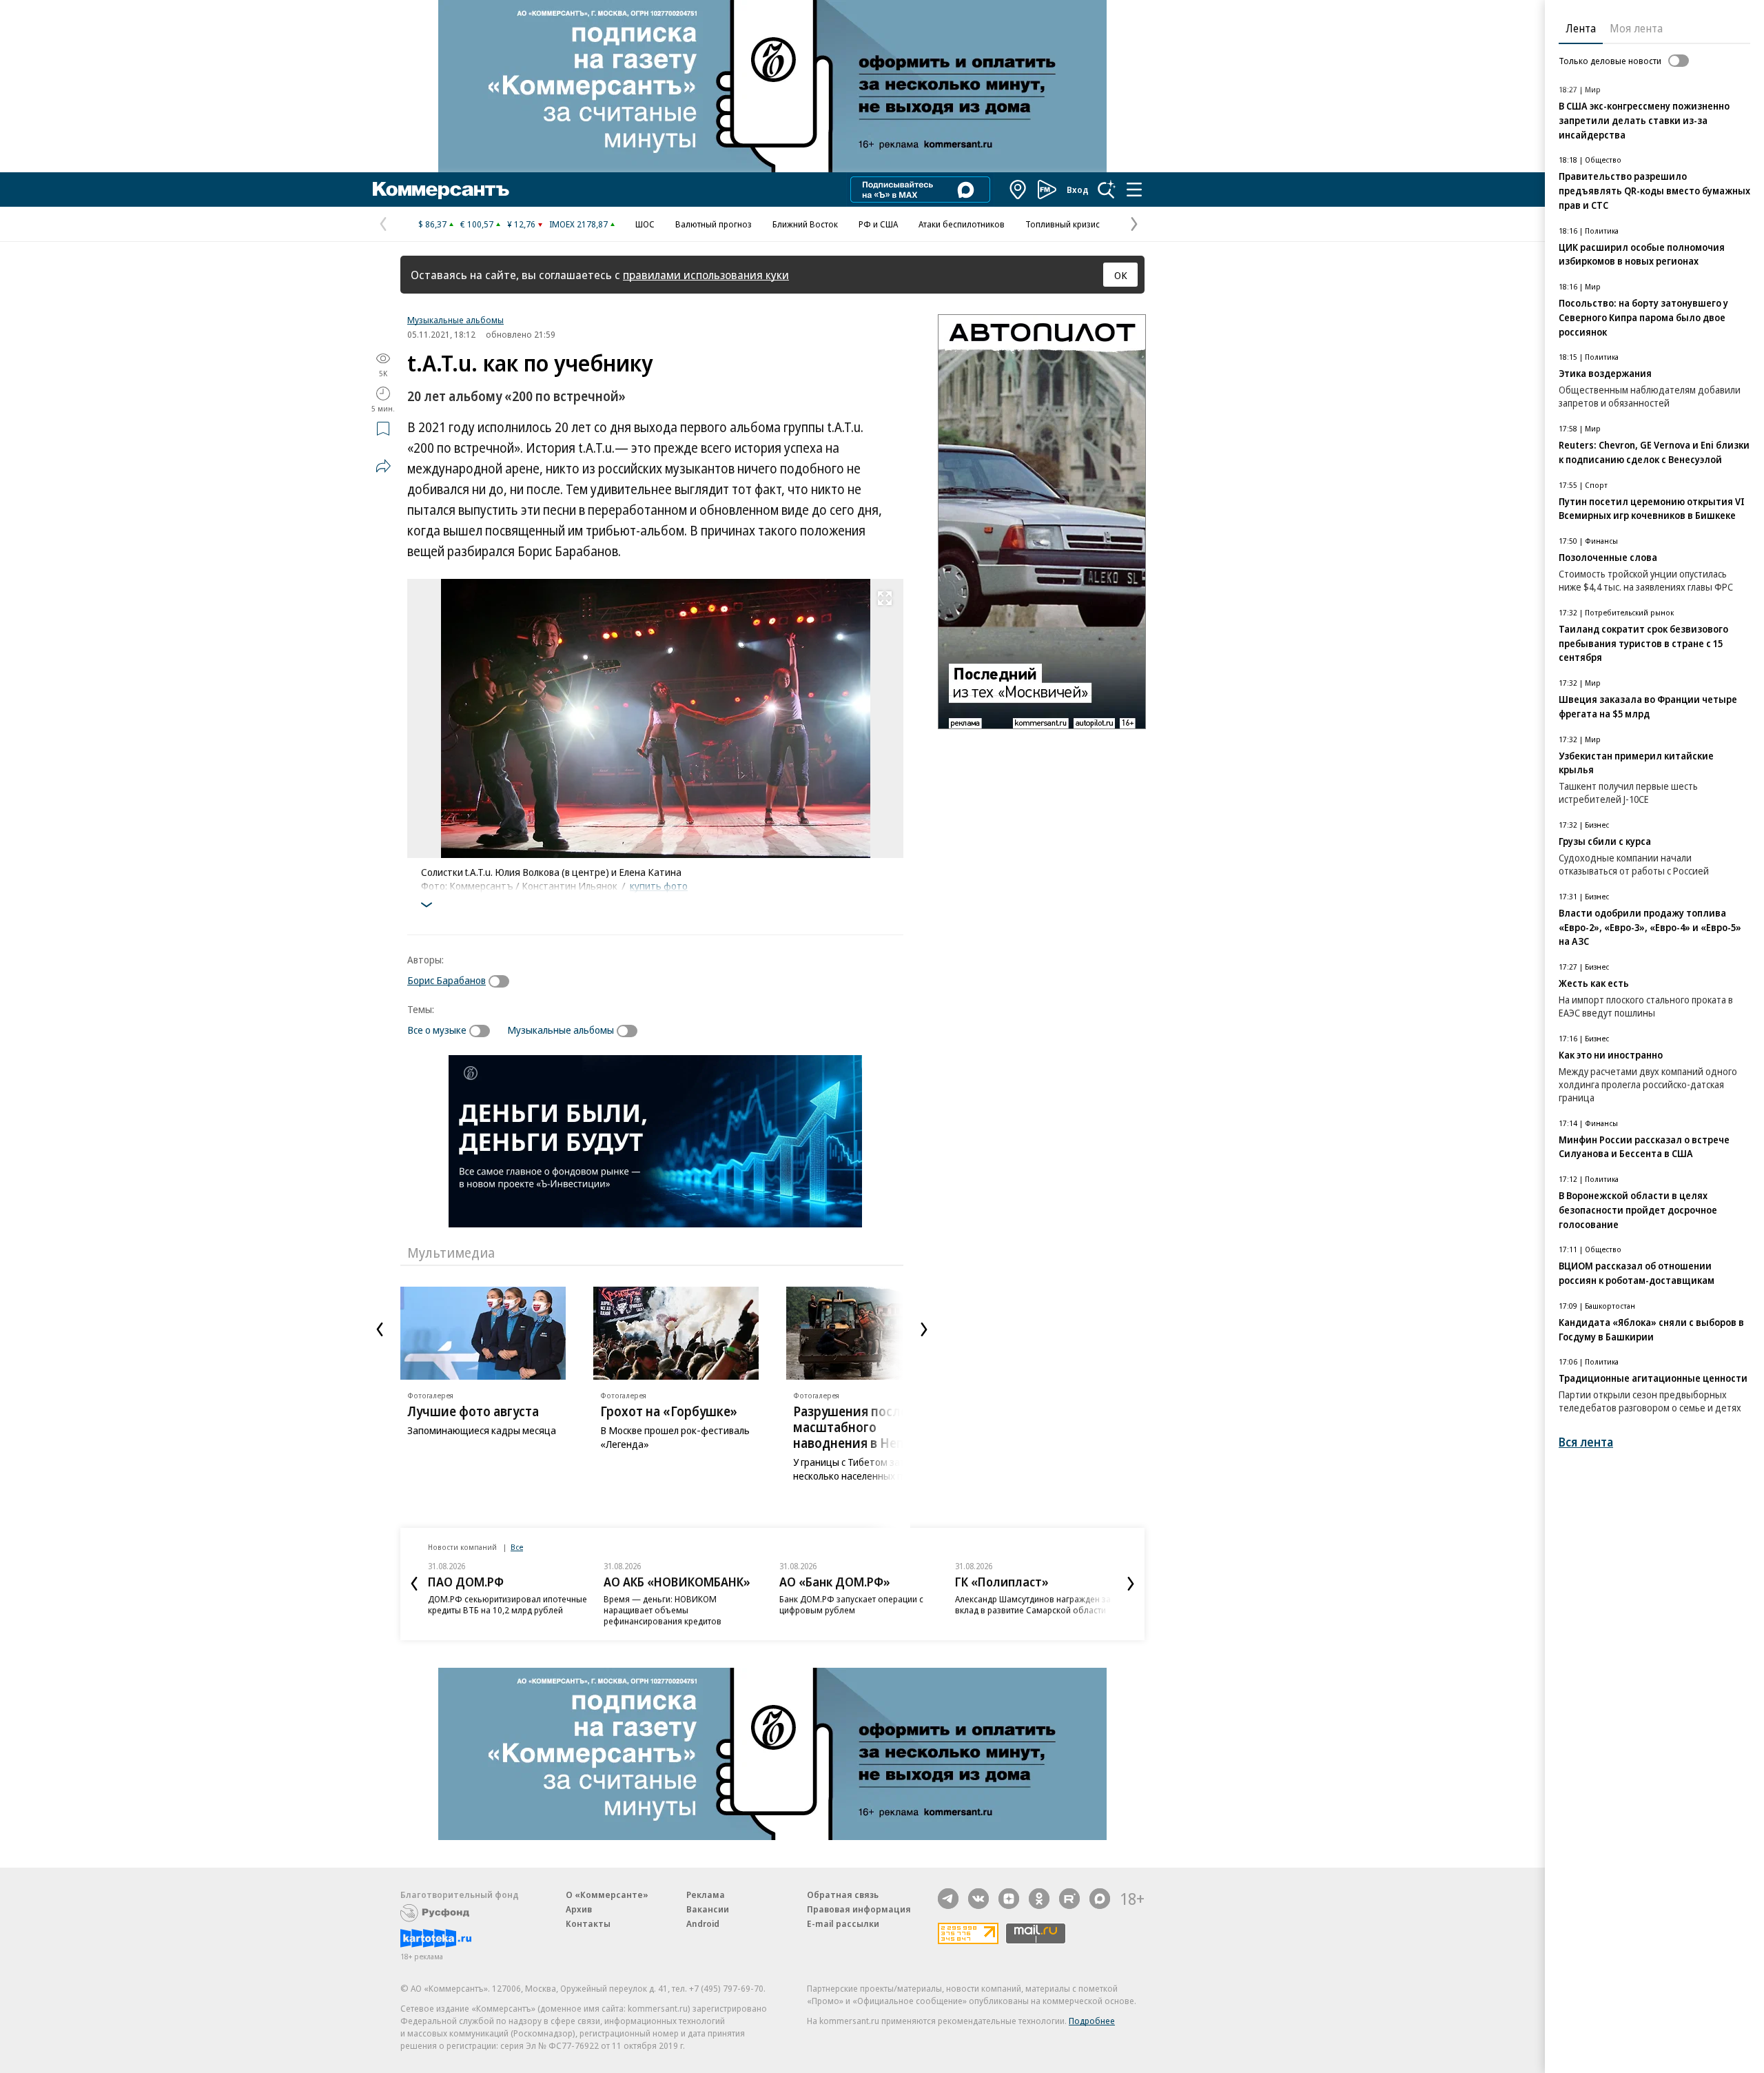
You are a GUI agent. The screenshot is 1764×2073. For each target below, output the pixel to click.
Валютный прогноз (714, 224)
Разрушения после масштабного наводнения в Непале (860, 1427)
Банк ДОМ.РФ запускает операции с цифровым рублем (851, 1604)
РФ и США (878, 224)
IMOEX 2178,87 (578, 224)
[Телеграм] (948, 1899)
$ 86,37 (432, 224)
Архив (579, 1909)
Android (703, 1923)
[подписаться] (502, 981)
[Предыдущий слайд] (380, 1329)
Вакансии (708, 1909)
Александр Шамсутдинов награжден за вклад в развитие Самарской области (1033, 1604)
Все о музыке (437, 1030)
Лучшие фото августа (473, 1411)
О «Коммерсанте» (607, 1895)
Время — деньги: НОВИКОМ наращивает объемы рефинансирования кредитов (663, 1610)
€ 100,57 (477, 224)
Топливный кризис (1063, 224)
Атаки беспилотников (962, 224)
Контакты (588, 1923)
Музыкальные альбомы (455, 320)
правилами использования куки (706, 275)
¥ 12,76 (521, 224)
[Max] (1100, 1899)
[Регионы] (1018, 190)
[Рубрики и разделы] (1134, 190)
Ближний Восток (805, 224)
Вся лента (1586, 1442)
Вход (1078, 190)
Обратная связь (843, 1895)
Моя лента (1636, 28)
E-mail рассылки (843, 1923)
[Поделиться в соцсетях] (383, 466)
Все (517, 1547)
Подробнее (1092, 2021)
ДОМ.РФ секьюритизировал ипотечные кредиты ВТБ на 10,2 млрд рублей (507, 1604)
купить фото (659, 886)
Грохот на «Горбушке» (669, 1411)
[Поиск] (1107, 190)
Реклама (706, 1895)
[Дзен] (1009, 1899)
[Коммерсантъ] (441, 190)
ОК (1121, 275)
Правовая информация (859, 1909)
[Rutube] (1069, 1899)
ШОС (645, 224)
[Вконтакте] (978, 1899)
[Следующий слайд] (924, 1329)
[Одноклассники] (1039, 1899)
